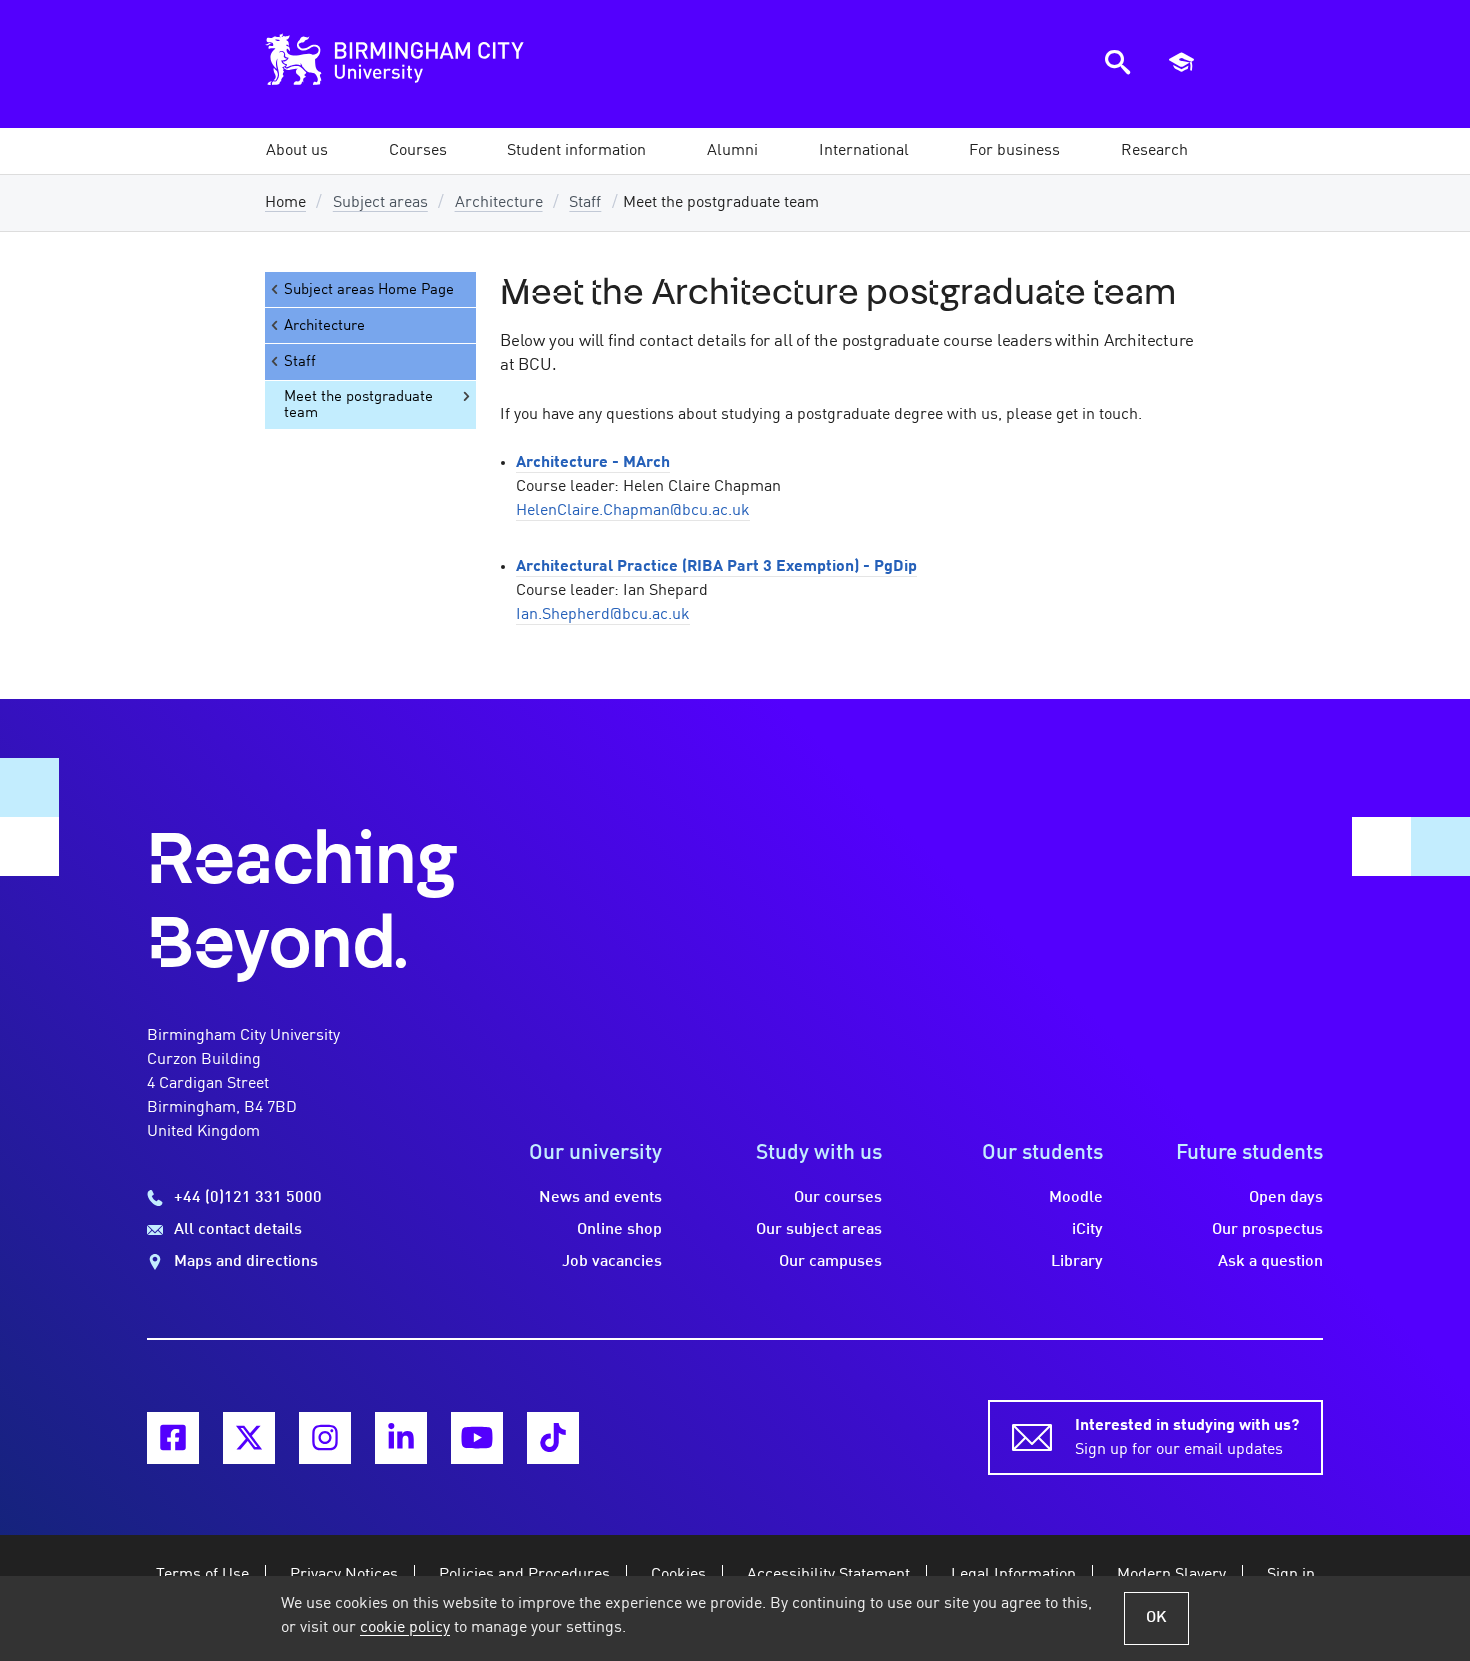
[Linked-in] (401, 1438)
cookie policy (405, 1628)
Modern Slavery (1171, 1575)
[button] (297, 151)
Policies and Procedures (524, 1575)
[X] (249, 1438)
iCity (1087, 1230)
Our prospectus (1267, 1230)
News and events (600, 1198)
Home (285, 203)
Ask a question (1270, 1262)
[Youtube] (477, 1438)
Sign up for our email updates (1187, 1438)
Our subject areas (819, 1230)
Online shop (619, 1230)
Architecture (499, 203)
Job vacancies (612, 1262)
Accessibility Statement (828, 1575)
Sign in (1291, 1575)
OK (1156, 1618)
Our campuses (830, 1262)
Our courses (838, 1198)
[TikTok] (553, 1438)
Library (1077, 1262)
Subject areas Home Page (369, 290)
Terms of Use (202, 1575)
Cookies (678, 1575)
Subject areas (380, 203)
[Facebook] (173, 1438)
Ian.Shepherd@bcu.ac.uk (603, 615)
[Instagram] (325, 1438)
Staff (585, 203)
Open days (1286, 1198)
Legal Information (1013, 1575)
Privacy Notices (344, 1575)
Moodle (1076, 1198)
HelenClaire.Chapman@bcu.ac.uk (633, 511)
